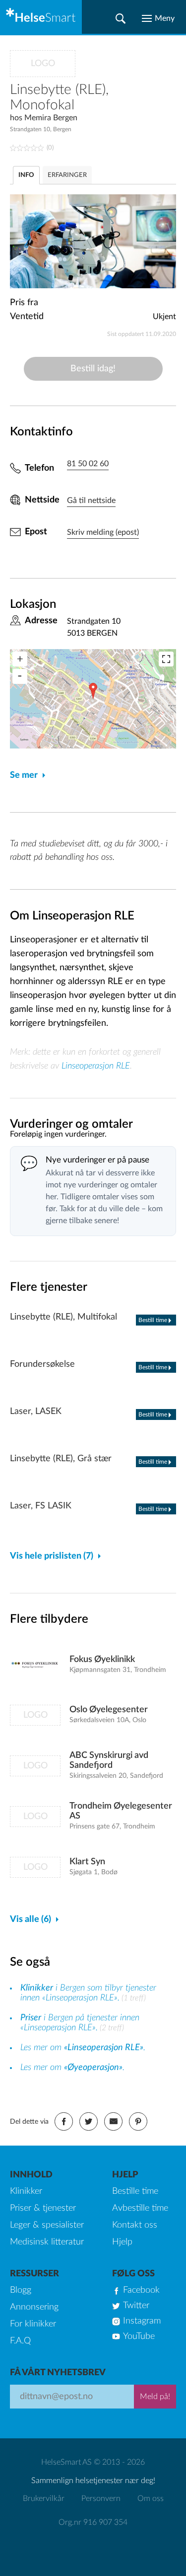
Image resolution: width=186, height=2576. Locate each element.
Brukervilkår (44, 2498)
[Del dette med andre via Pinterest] (138, 2121)
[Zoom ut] (20, 676)
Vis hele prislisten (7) (52, 1556)
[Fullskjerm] (166, 659)
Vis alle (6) (31, 1919)
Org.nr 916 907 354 (93, 2522)
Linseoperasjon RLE (96, 1066)
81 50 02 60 (88, 464)
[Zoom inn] (20, 659)
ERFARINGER (67, 175)
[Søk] (121, 18)
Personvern (101, 2498)
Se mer (24, 775)
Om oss (151, 2498)
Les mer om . (83, 2048)
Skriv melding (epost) (103, 532)
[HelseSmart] (41, 17)
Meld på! (155, 2397)
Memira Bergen (51, 118)
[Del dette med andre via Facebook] (64, 2121)
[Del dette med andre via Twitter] (89, 2121)
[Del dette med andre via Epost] (113, 2121)
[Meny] (158, 18)
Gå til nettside (91, 500)
